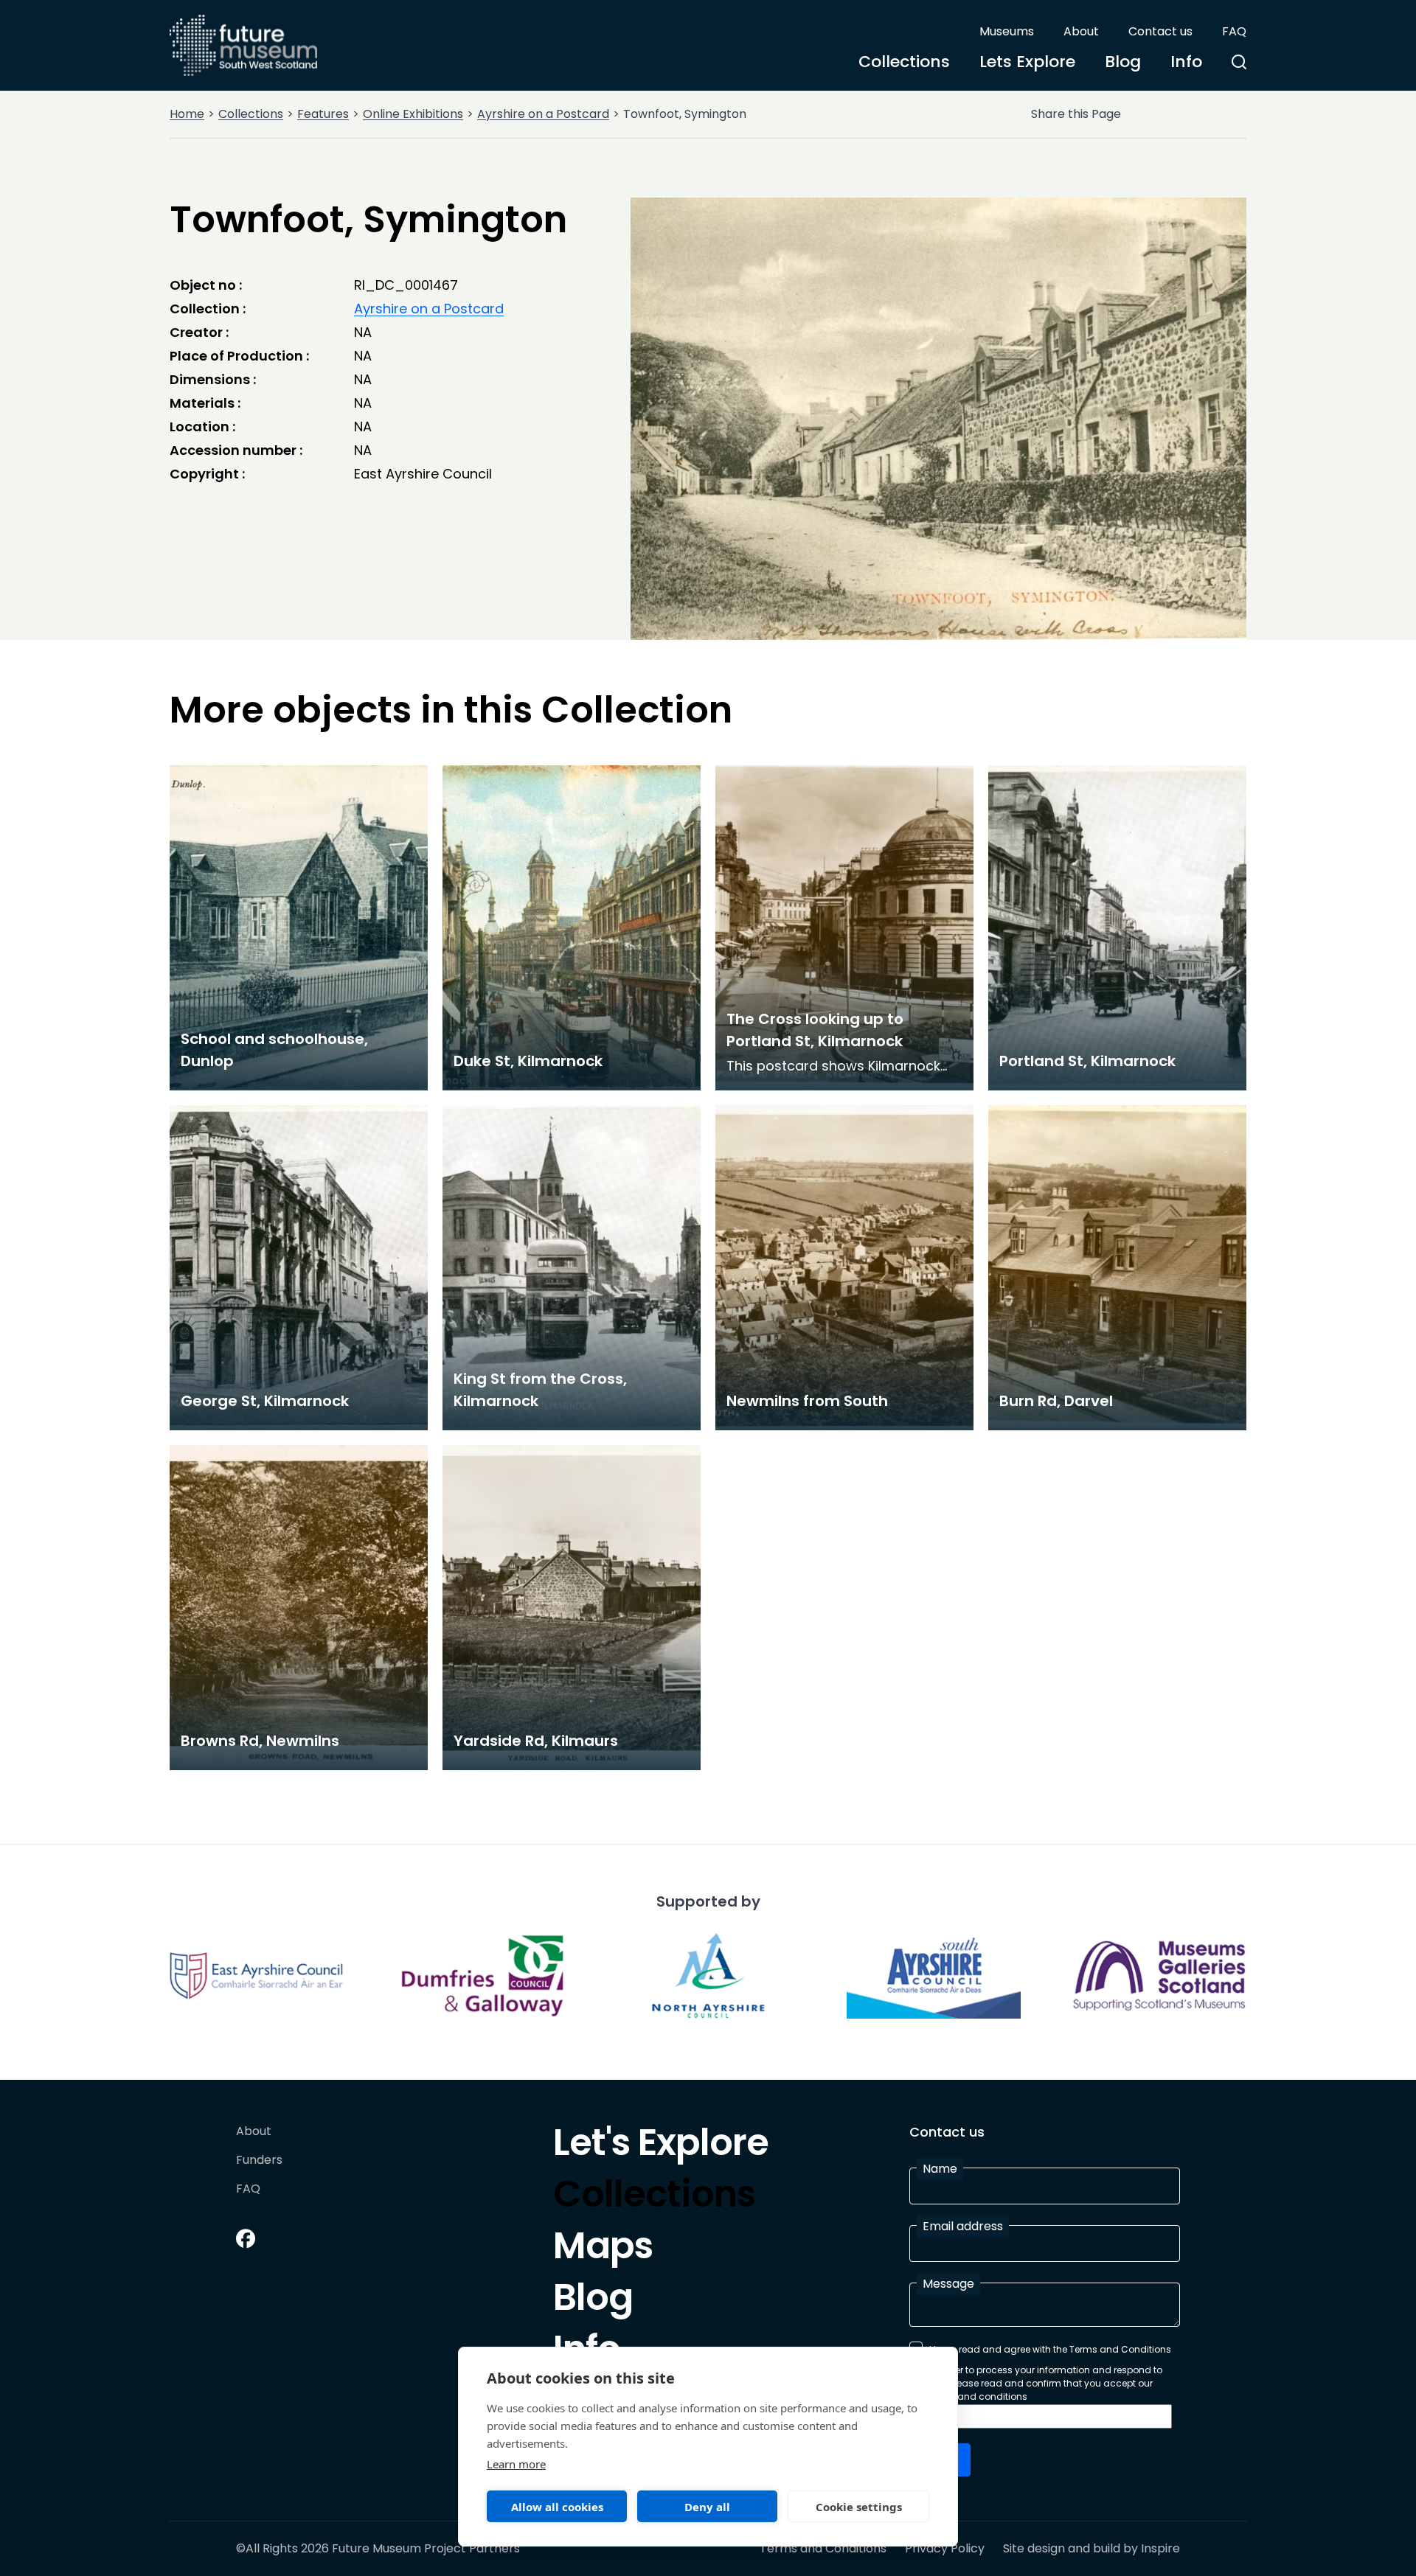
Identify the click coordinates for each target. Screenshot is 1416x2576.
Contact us (1160, 31)
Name (940, 2169)
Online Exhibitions (413, 114)
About (1081, 31)
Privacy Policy (945, 2549)
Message (948, 2284)
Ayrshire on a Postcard (543, 114)
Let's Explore (661, 2146)
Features (323, 114)
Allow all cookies (557, 2507)
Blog (1123, 62)
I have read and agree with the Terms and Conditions (1050, 2349)
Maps (603, 2249)
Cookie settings (859, 2507)
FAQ (1234, 31)
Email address (963, 2226)
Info (1186, 62)
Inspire (1160, 2548)
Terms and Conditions (823, 2549)
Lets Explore (1027, 62)
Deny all (707, 2507)
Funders (259, 2161)
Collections (904, 62)
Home (187, 114)
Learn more (516, 2464)
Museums (1007, 31)
